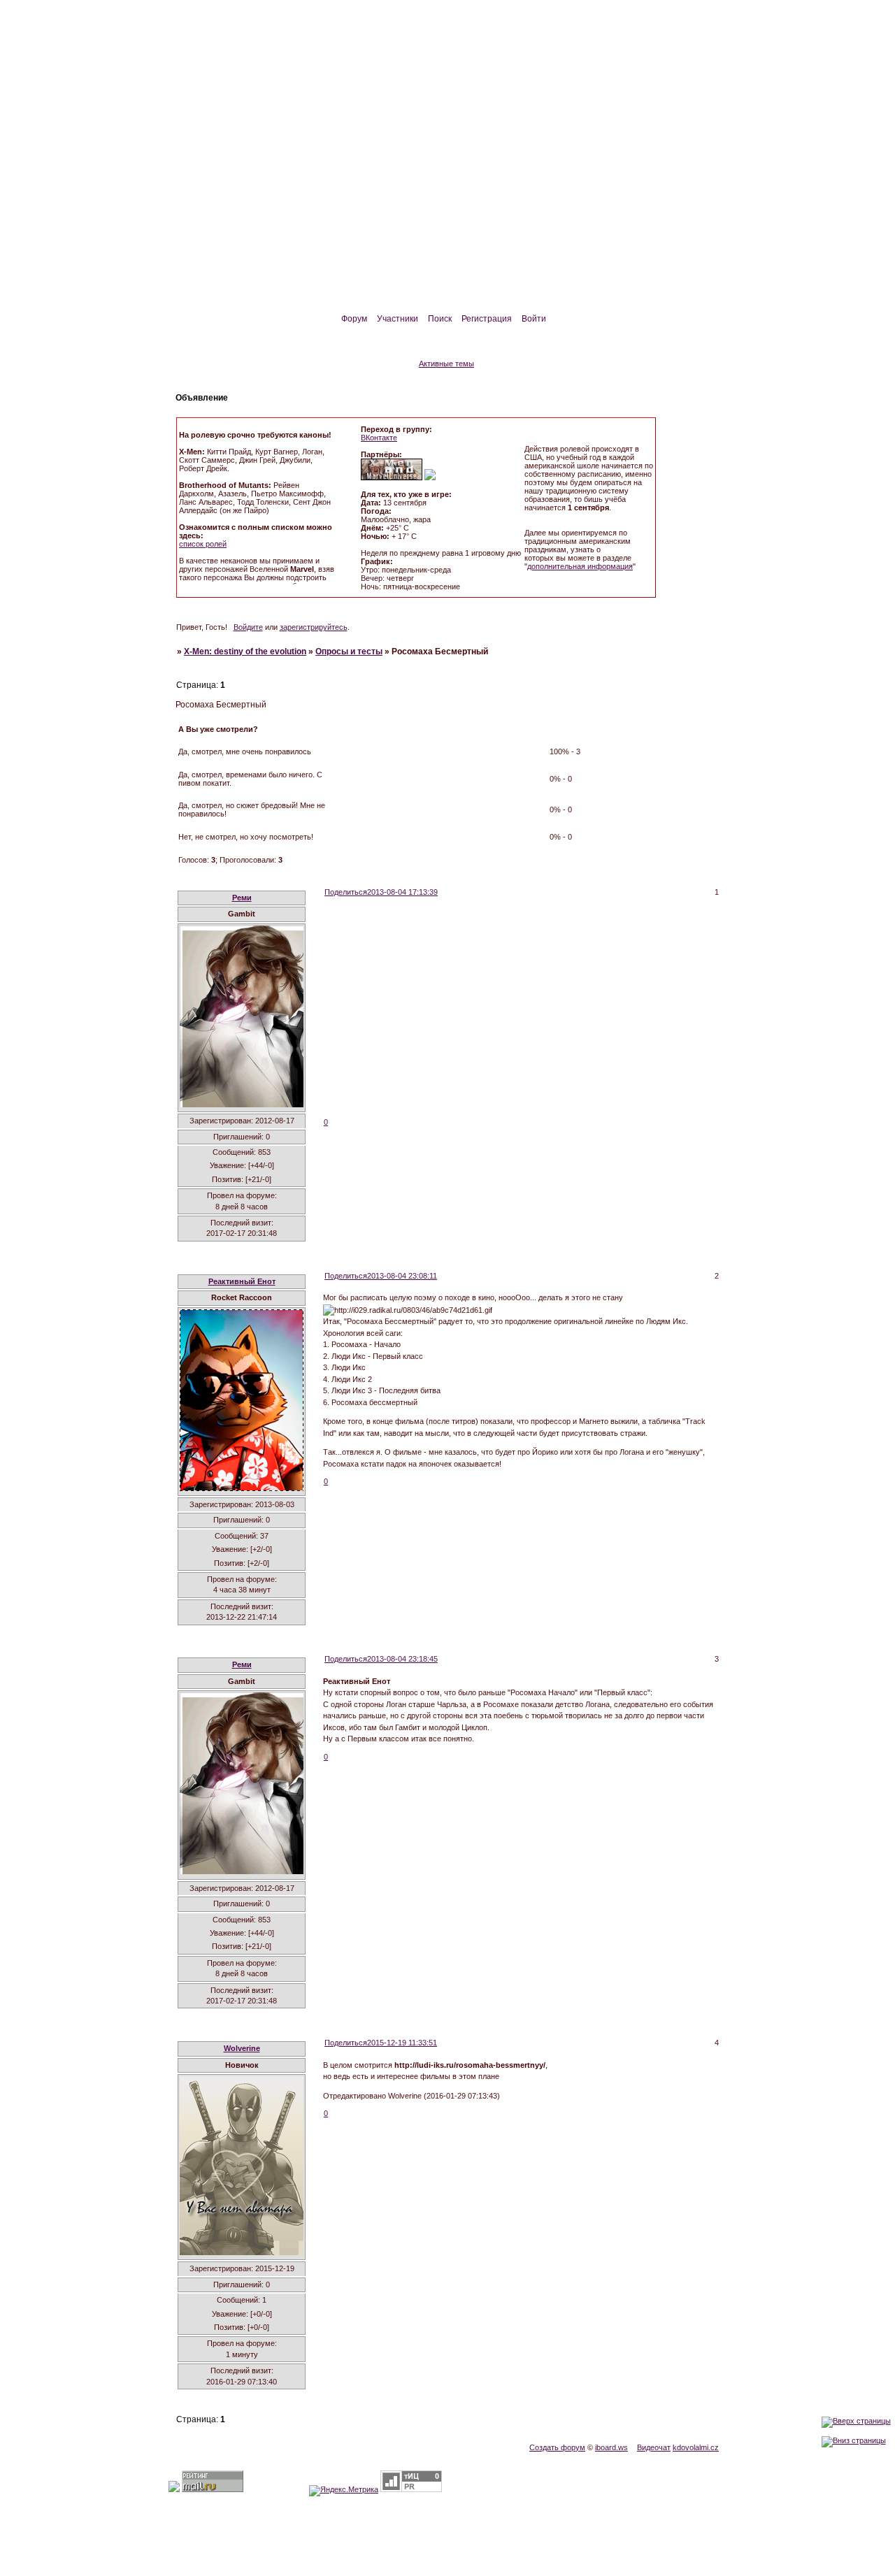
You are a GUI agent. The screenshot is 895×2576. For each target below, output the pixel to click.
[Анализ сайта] (411, 2489)
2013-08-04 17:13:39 (402, 892)
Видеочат (654, 2447)
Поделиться (346, 892)
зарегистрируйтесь (314, 627)
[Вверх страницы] (856, 2421)
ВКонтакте (379, 438)
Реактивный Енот (242, 1281)
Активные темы (446, 364)
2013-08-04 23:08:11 (402, 1276)
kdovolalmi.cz (696, 2447)
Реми (242, 898)
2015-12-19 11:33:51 (402, 2043)
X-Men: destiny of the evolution (245, 652)
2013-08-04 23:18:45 (402, 1659)
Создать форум (557, 2447)
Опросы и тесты (349, 652)
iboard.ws (611, 2447)
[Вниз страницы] (854, 2440)
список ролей (203, 544)
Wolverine (242, 2048)
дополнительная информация (580, 566)
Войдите (248, 627)
